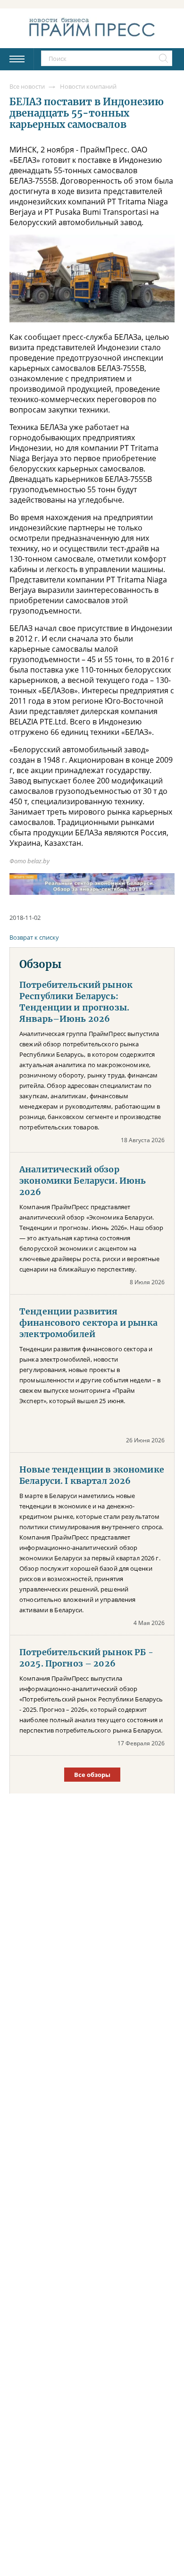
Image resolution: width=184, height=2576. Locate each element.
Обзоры (40, 964)
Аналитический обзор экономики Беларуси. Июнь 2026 (83, 1181)
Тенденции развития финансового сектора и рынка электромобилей (88, 1323)
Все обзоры (92, 1775)
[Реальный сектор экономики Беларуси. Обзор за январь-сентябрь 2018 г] (92, 884)
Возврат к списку (34, 937)
